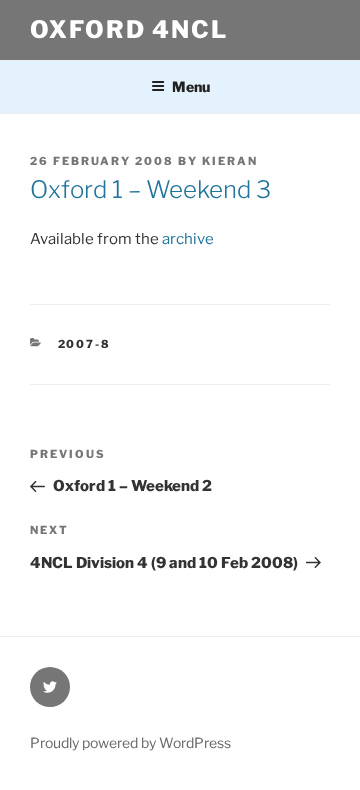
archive (188, 239)
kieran (230, 161)
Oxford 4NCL (129, 29)
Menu (191, 86)
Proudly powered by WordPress (130, 742)
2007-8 (85, 344)
